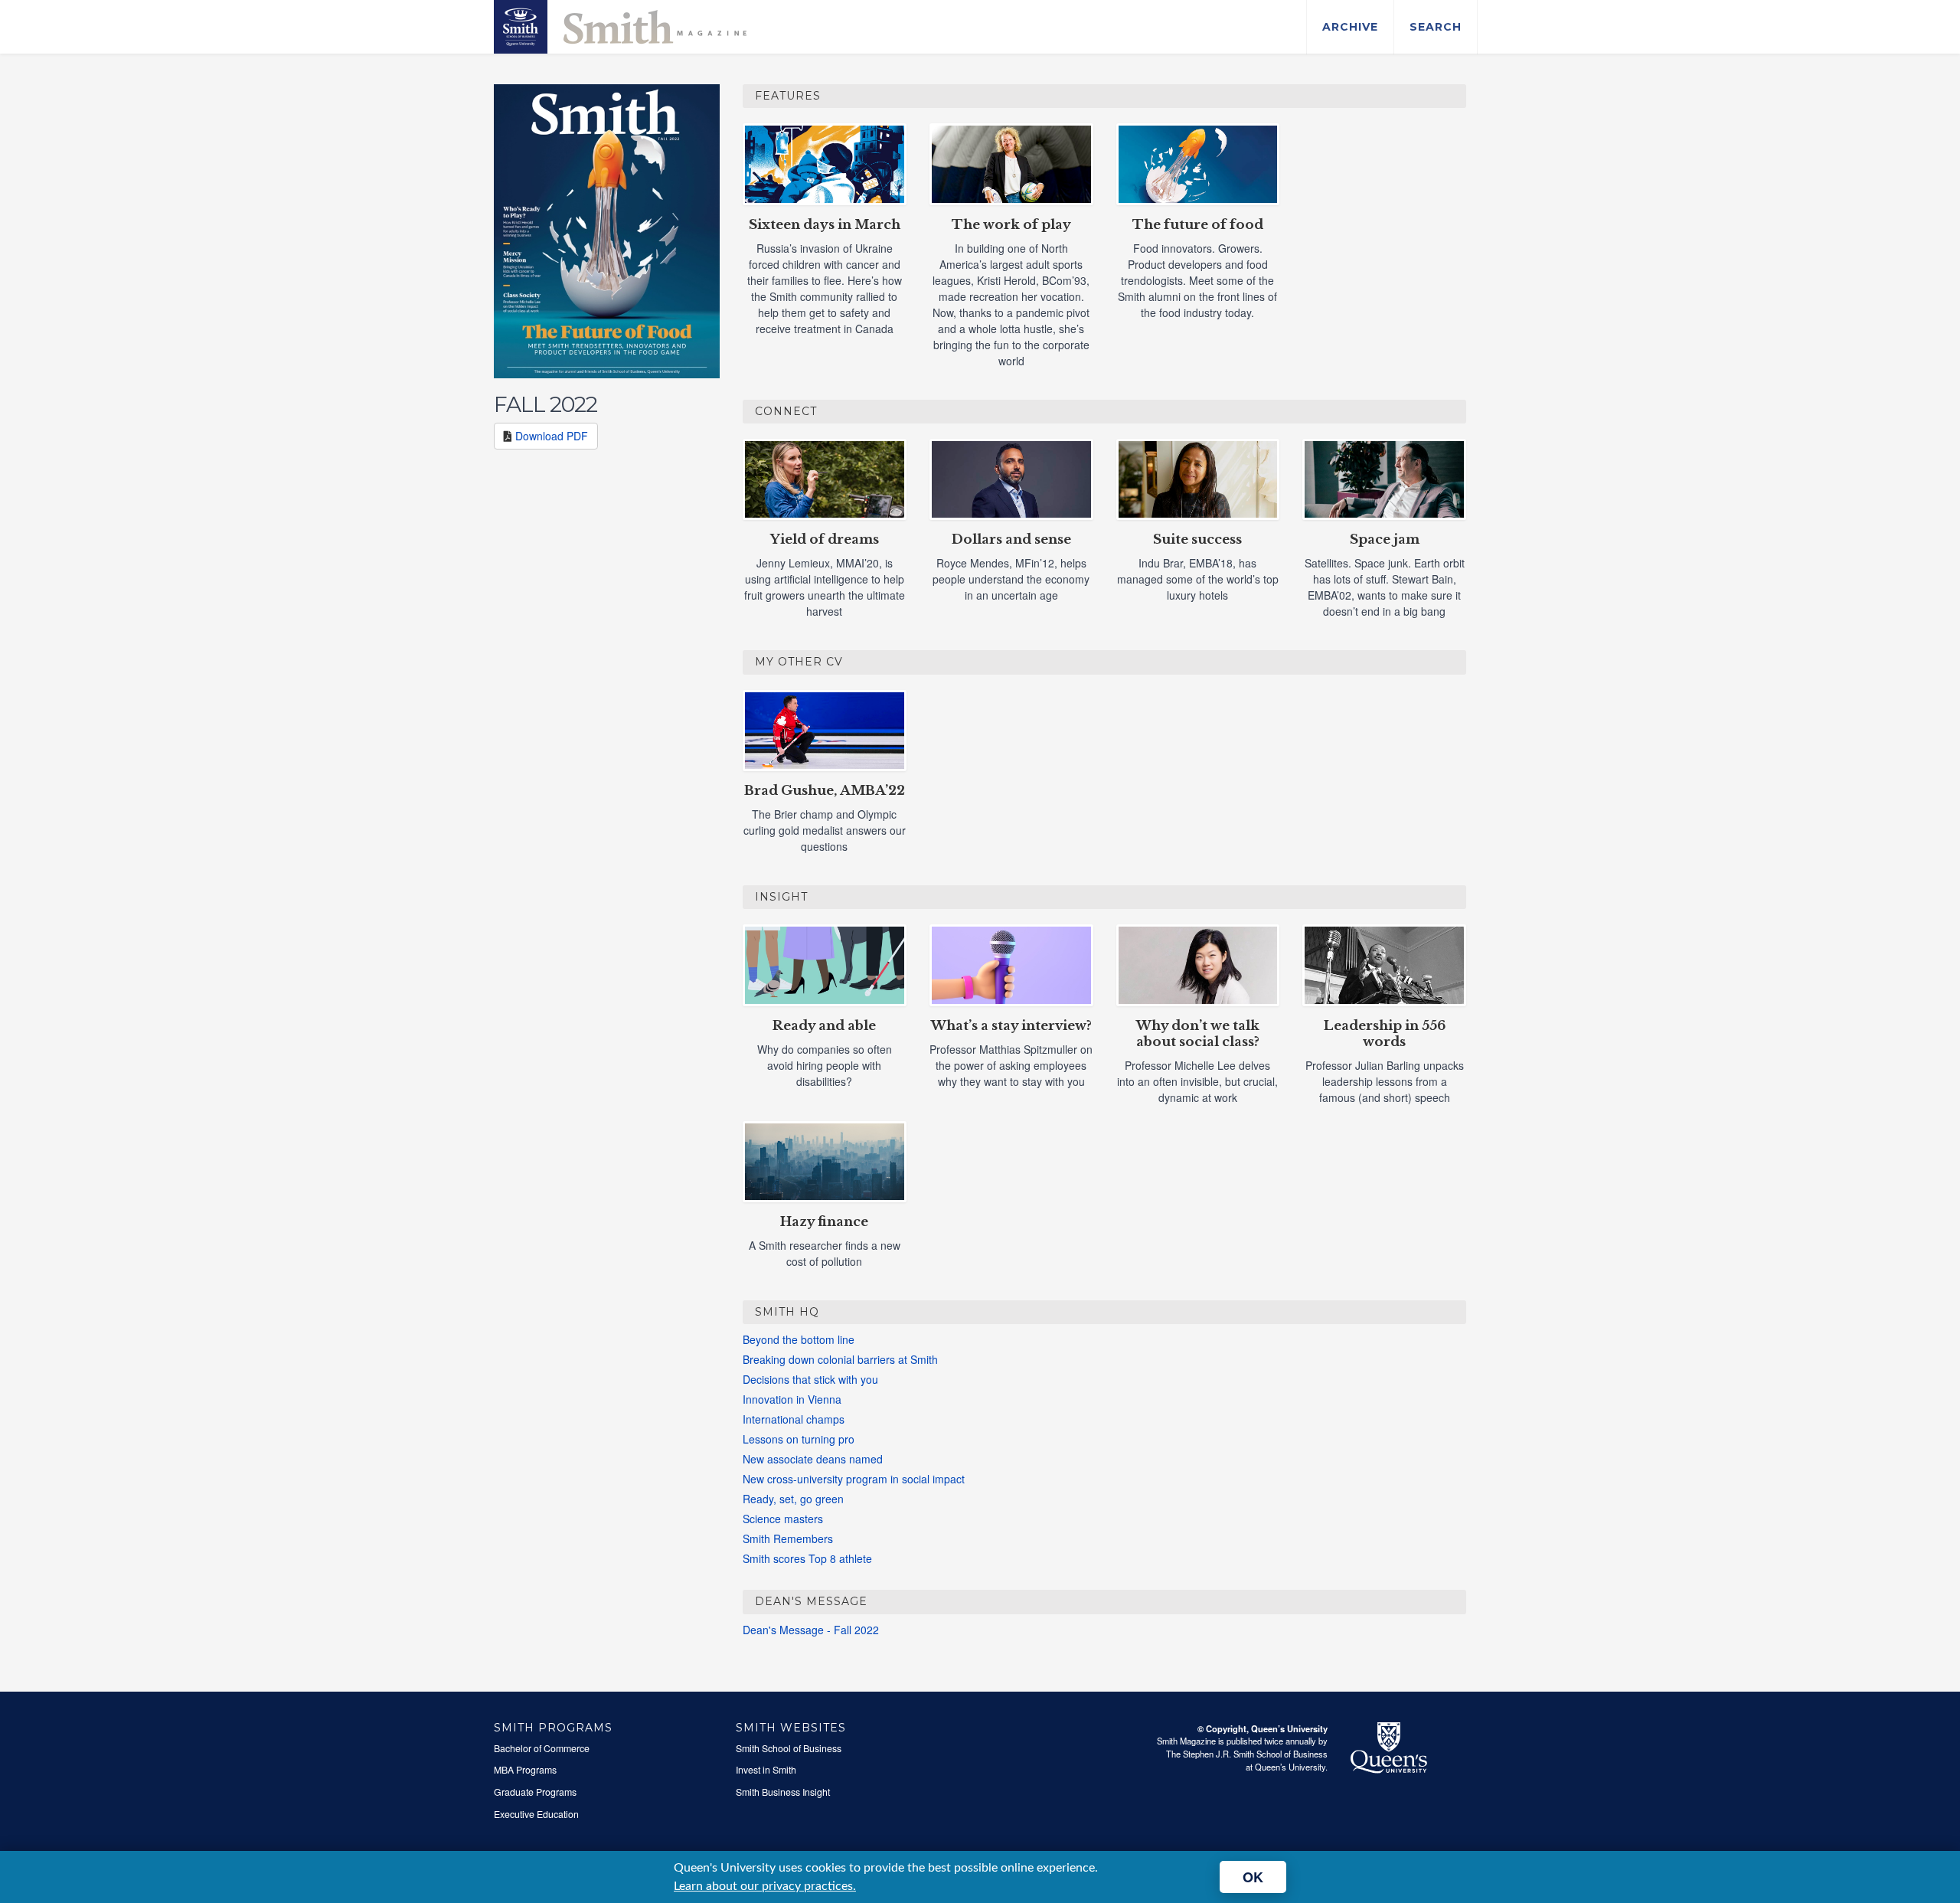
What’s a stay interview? (1011, 1026)
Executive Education (536, 1814)
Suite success (1197, 540)
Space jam (1385, 540)
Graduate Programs (535, 1792)
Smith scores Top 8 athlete (807, 1558)
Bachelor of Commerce (542, 1748)
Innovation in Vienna (792, 1399)
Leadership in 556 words (1385, 1034)
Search (1436, 27)
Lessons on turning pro (799, 1439)
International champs (794, 1419)
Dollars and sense (1011, 540)
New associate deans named (813, 1459)
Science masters (783, 1519)
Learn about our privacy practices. (765, 1886)
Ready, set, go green (793, 1499)
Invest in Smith (766, 1770)
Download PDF (552, 436)
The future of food (1198, 225)
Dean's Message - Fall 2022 (811, 1630)
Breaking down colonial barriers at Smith (840, 1359)
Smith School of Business (789, 1748)
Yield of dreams (825, 540)
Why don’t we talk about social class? (1198, 1034)
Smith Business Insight (783, 1792)
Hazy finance (824, 1222)
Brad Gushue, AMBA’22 (825, 791)
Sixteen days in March (825, 225)
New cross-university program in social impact (854, 1479)
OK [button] (1253, 1877)
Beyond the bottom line (799, 1339)
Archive (1350, 27)
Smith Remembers (788, 1538)
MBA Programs (525, 1770)
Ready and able (824, 1026)
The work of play (1011, 225)
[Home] (620, 25)
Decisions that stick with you (810, 1379)
